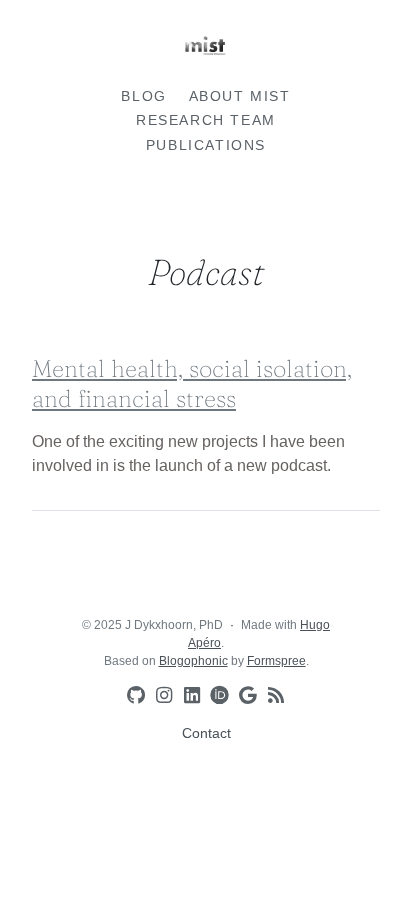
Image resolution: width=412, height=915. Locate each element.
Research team (206, 120)
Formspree (276, 661)
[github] (132, 696)
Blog (143, 96)
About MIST (240, 96)
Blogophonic (193, 661)
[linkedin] (188, 696)
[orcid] (216, 694)
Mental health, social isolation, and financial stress (192, 383)
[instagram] (160, 696)
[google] (244, 696)
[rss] (272, 696)
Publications (206, 145)
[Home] (206, 50)
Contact (206, 733)
